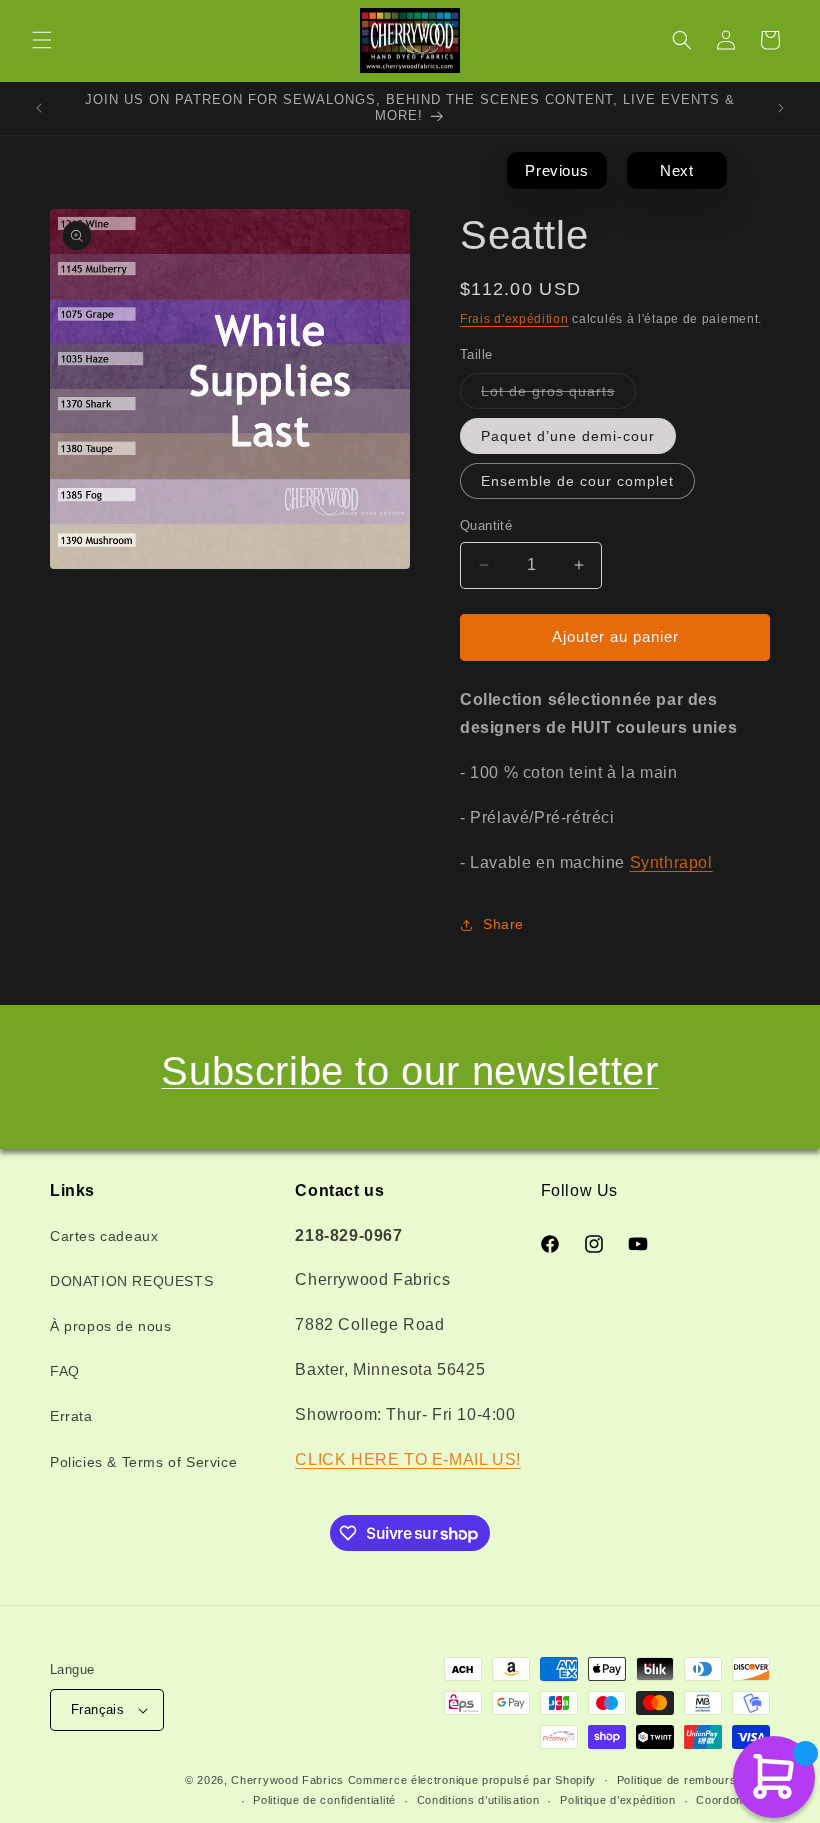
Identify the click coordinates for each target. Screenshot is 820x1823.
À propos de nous (111, 1326)
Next (676, 170)
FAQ (65, 1371)
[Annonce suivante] (781, 108)
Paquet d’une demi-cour (568, 436)
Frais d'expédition (514, 319)
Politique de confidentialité (324, 1800)
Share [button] (503, 924)
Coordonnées (733, 1800)
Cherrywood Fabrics (287, 1780)
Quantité (486, 525)
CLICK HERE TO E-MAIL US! (407, 1459)
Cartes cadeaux (104, 1236)
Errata (71, 1416)
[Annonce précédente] (39, 108)
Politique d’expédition (617, 1800)
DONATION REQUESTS (131, 1281)
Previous (556, 170)
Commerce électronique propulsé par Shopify (472, 1780)
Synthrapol (671, 862)
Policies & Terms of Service (143, 1462)
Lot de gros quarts (558, 395)
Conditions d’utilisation (478, 1800)
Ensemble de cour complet (577, 481)
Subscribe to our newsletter (409, 1071)
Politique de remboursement (693, 1780)
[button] (42, 40)
